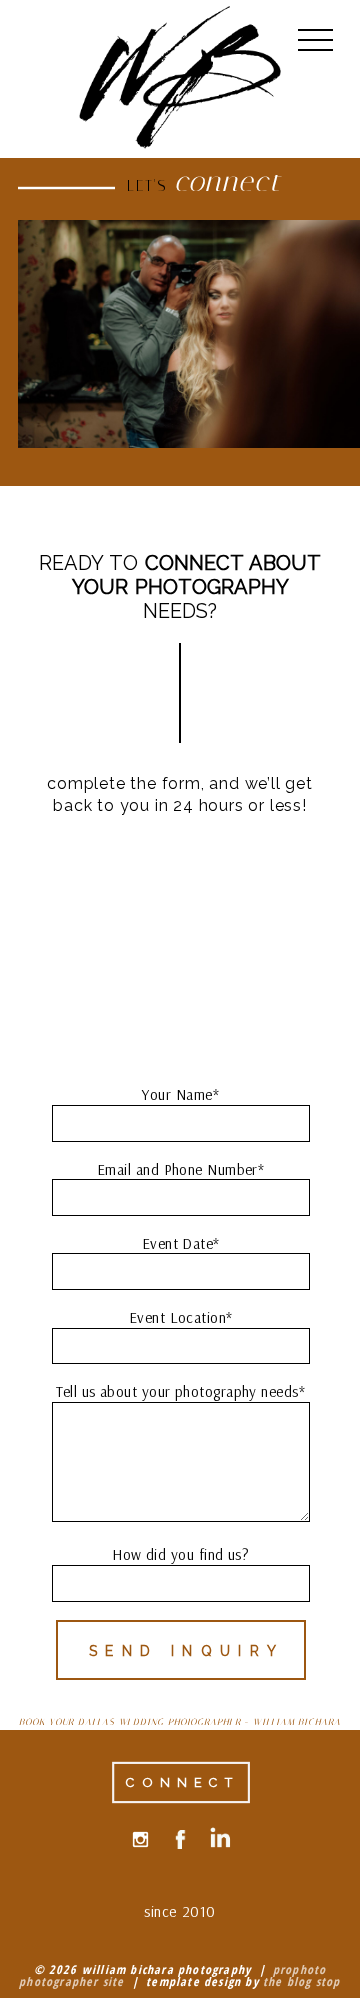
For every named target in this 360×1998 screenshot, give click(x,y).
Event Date (178, 1243)
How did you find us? (180, 1554)
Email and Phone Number (177, 1169)
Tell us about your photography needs (177, 1391)
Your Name (177, 1094)
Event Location (177, 1317)
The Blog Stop (302, 1981)
